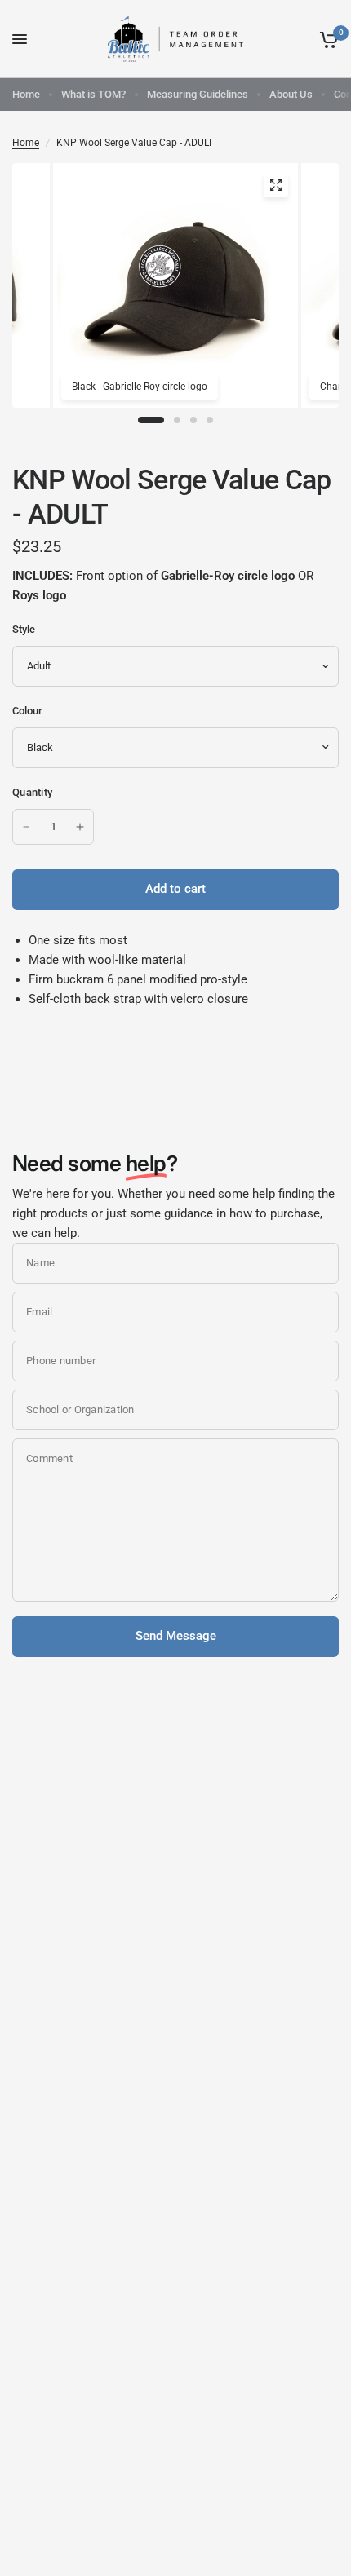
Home (26, 94)
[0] (326, 39)
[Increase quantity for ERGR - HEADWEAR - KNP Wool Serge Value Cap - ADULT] (80, 827)
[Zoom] (276, 185)
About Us (291, 94)
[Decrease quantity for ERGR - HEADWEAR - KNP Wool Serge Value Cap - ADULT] (26, 827)
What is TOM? (93, 94)
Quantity (32, 792)
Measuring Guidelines (198, 94)
